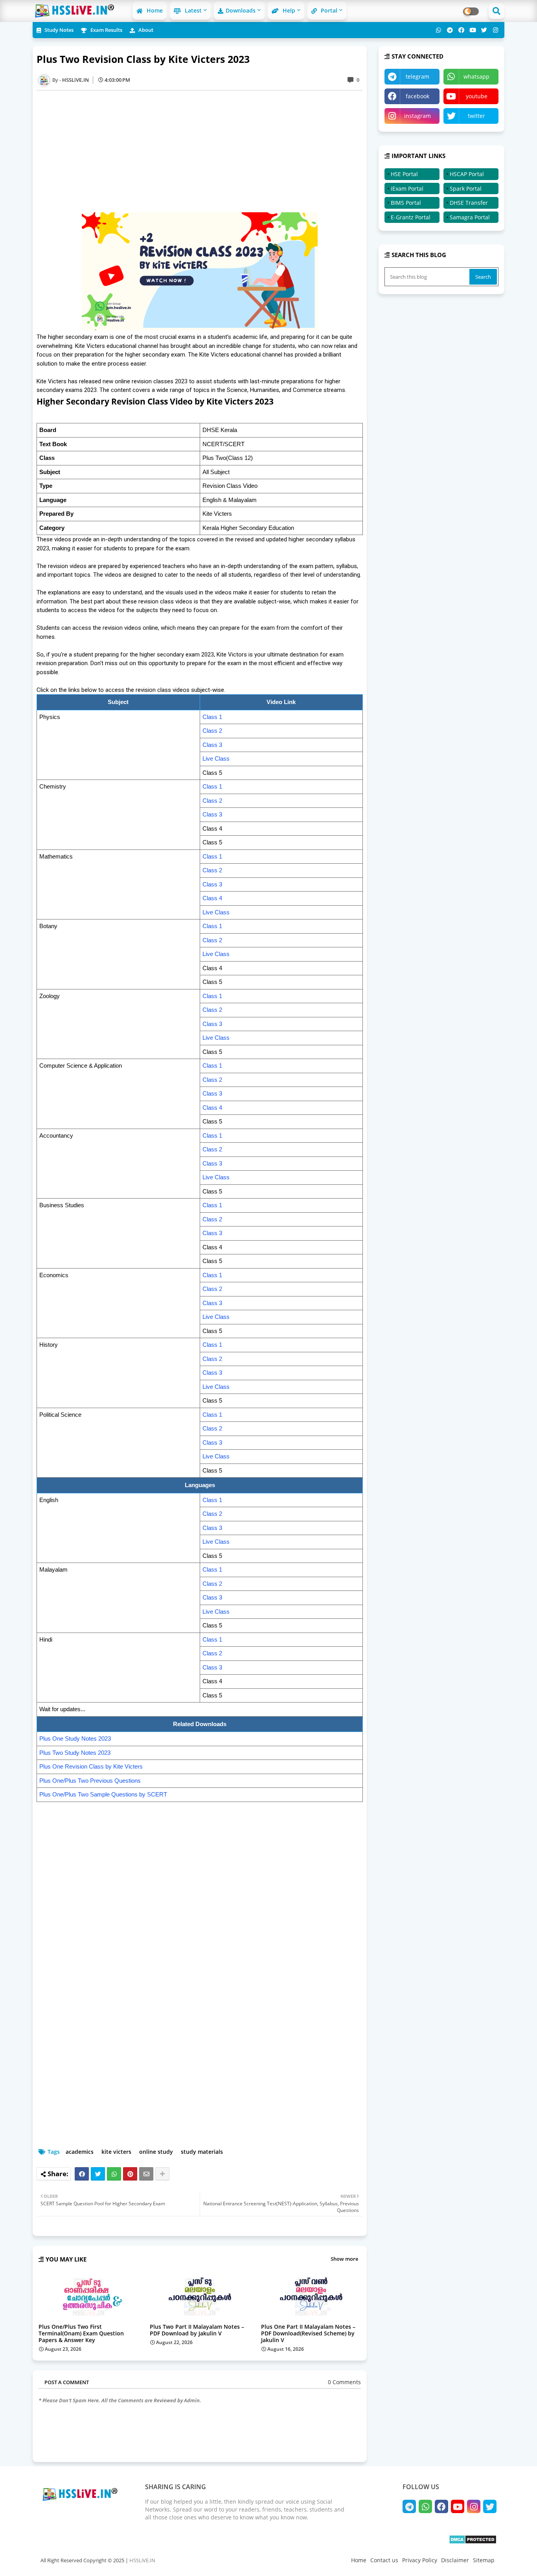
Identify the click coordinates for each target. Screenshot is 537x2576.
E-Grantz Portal (411, 217)
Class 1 (212, 717)
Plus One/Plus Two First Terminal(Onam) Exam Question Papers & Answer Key (81, 2333)
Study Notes (58, 30)
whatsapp (476, 76)
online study (156, 2152)
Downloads (241, 10)
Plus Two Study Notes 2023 (75, 1753)
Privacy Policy (420, 2560)
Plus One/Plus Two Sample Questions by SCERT (103, 1794)
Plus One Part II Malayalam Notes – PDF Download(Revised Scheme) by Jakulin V (308, 2333)
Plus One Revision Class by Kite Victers (91, 1766)
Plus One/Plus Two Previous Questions (90, 1781)
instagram (417, 116)
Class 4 (212, 898)
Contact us (384, 2560)
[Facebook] (82, 2174)
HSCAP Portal (467, 174)
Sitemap (484, 2560)
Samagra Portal (470, 217)
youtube (477, 96)
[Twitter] (98, 2174)
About (145, 30)
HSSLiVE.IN (142, 2560)
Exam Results (106, 30)
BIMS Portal (406, 203)
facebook (417, 96)
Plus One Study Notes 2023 (75, 1738)
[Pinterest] (130, 2174)
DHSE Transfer (469, 203)
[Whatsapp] (114, 2174)
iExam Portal (407, 188)
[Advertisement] (204, 151)
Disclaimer (455, 2560)
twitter (476, 116)
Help (288, 10)
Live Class (216, 758)
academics (80, 2152)
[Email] (146, 2174)
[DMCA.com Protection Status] (473, 2542)
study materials (202, 2152)
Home (154, 10)
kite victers (116, 2152)
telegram (417, 76)
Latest (192, 10)
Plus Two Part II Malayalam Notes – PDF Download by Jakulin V (197, 2330)
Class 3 (212, 745)
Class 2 (212, 731)
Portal (328, 10)
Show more (344, 2259)
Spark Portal (466, 188)
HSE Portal (404, 174)
